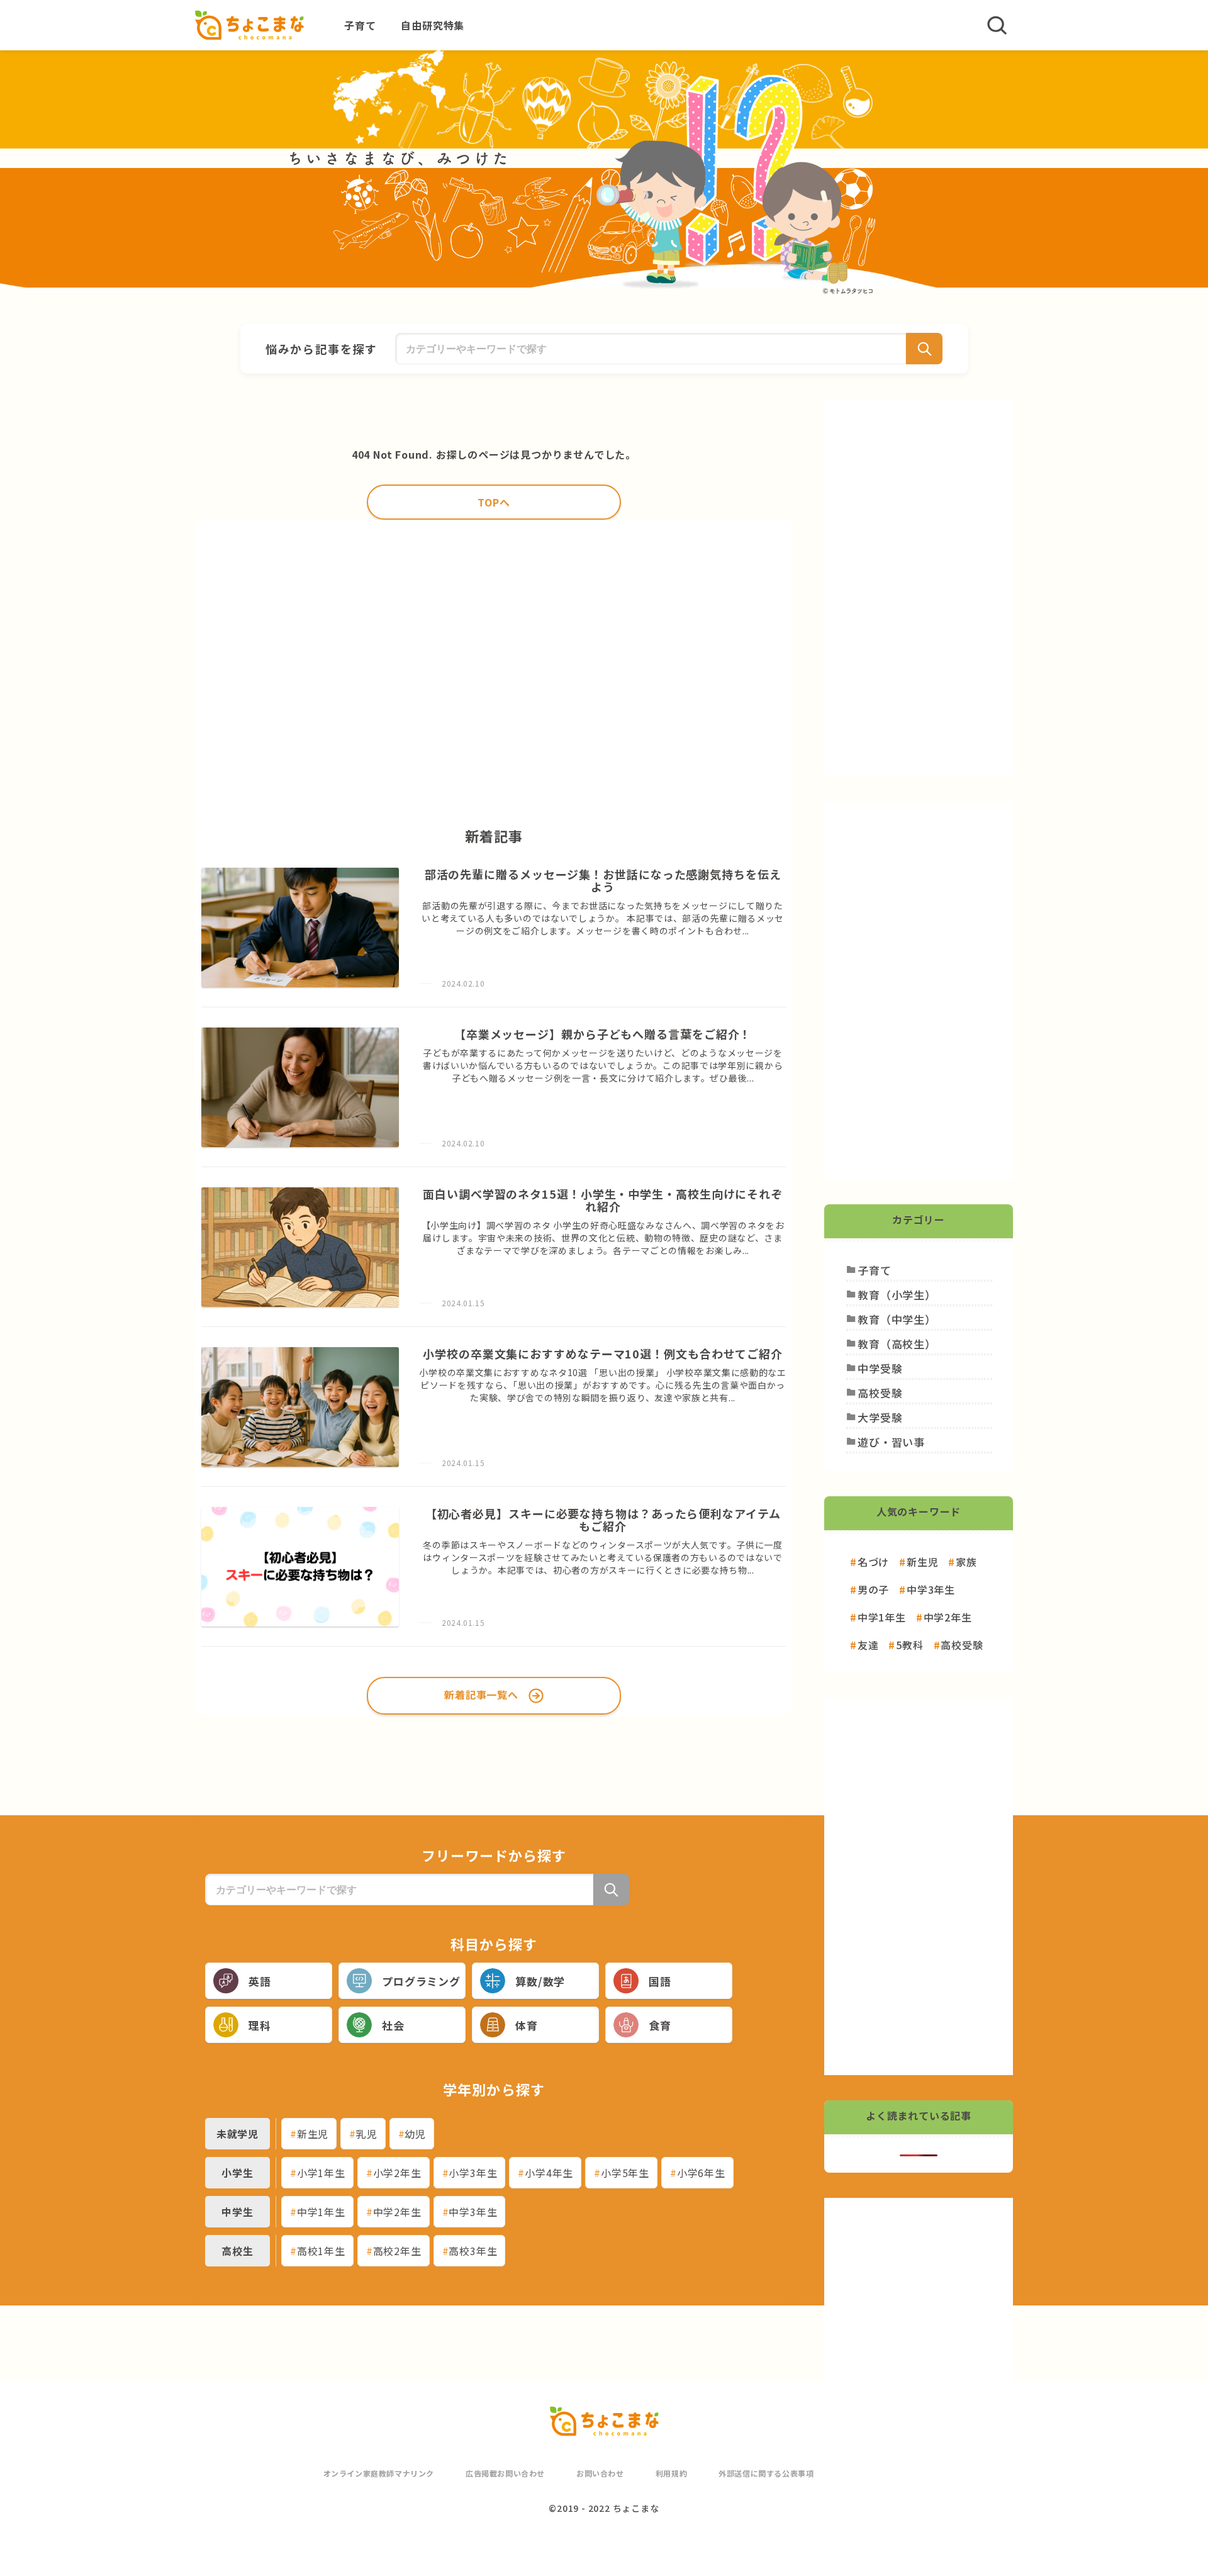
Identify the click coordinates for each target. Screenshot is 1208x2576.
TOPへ (494, 502)
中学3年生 (473, 2212)
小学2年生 (397, 2173)
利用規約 (671, 2473)
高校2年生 (397, 2251)
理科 (260, 2025)
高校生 (237, 2251)
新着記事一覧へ (481, 1694)
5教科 (909, 1645)
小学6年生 (701, 2173)
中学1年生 (321, 2212)
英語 (260, 1981)
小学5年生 (625, 2173)
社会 (393, 2025)
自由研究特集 (433, 25)
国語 (660, 1981)
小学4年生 (549, 2173)
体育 (527, 2025)
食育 (660, 2025)
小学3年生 (473, 2173)
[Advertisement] (494, 669)
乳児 (367, 2134)
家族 (966, 1562)
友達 (868, 1645)
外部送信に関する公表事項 (766, 2473)
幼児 (415, 2134)
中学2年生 (397, 2212)
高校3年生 (473, 2251)
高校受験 (962, 1645)
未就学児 (238, 2134)
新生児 (313, 2134)
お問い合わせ (600, 2473)
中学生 (237, 2212)
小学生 (237, 2173)
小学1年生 (321, 2173)
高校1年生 (321, 2251)
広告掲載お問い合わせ (505, 2473)
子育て (360, 25)
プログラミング (421, 1981)
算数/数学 (540, 1981)
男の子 (873, 1589)
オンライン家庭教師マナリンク (379, 2473)
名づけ (873, 1562)
